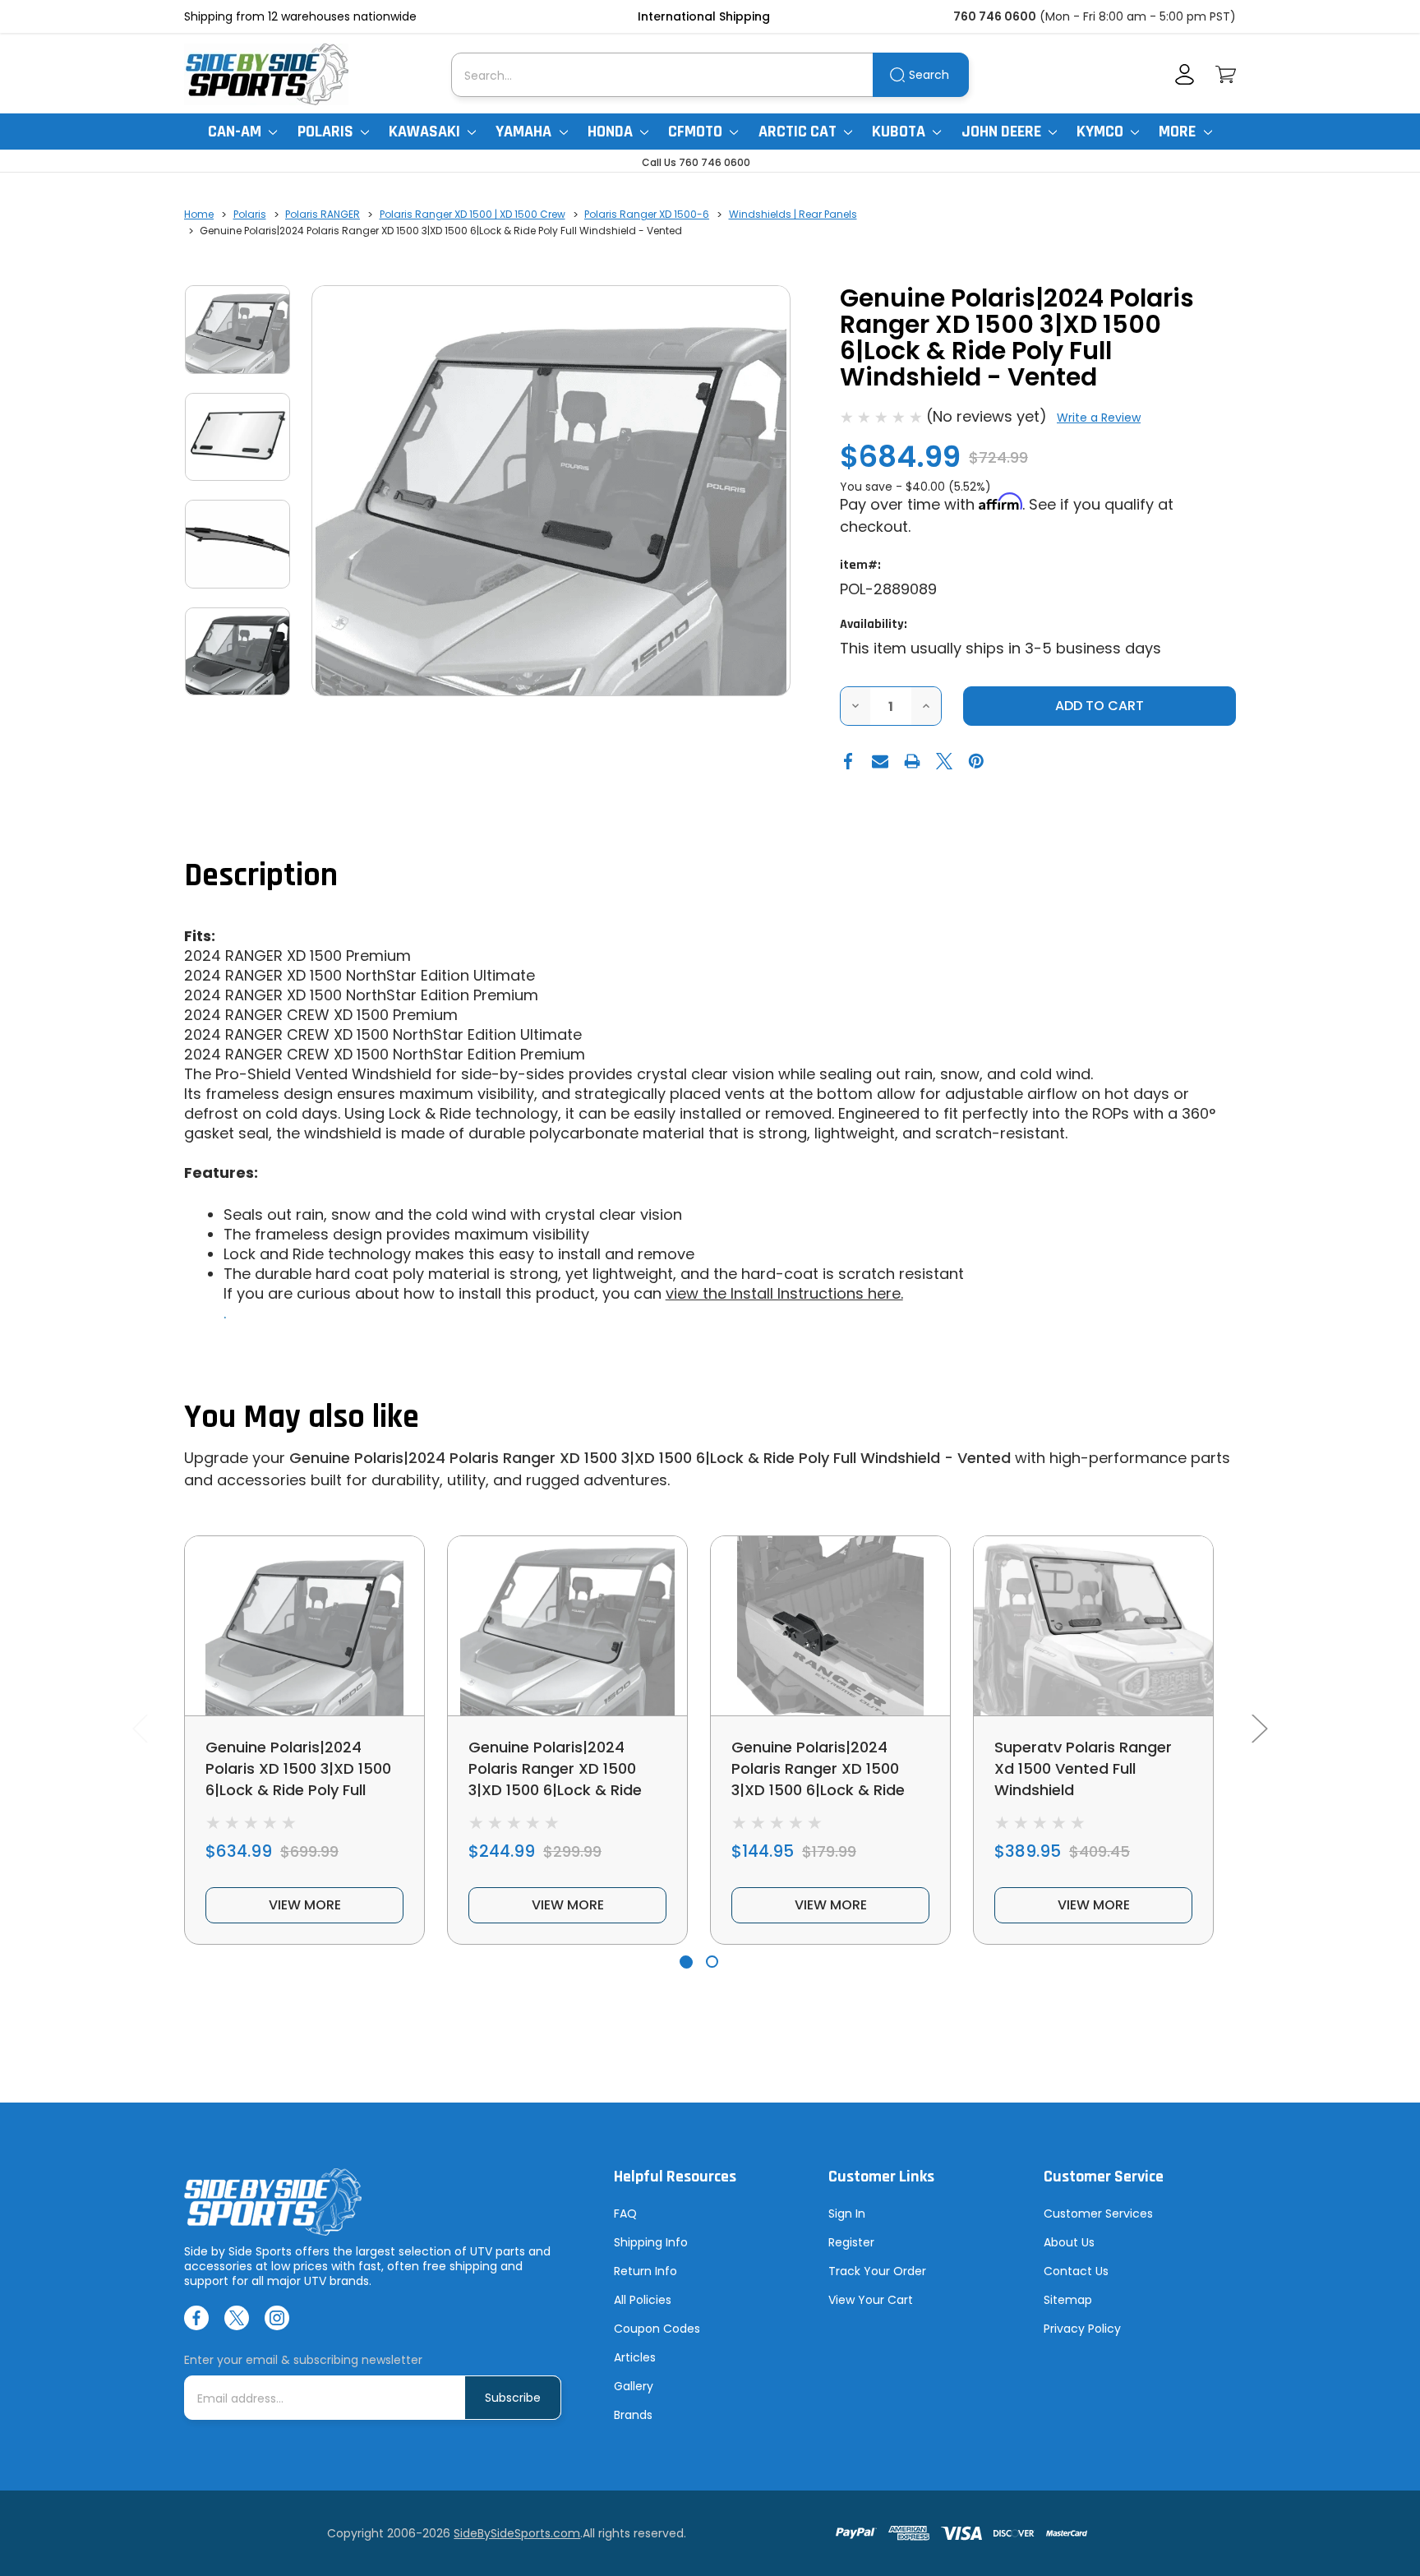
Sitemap (1068, 2300)
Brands (633, 2415)
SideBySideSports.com (517, 2533)
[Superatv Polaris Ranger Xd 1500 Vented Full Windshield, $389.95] (1093, 1626)
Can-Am (236, 132)
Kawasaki (426, 132)
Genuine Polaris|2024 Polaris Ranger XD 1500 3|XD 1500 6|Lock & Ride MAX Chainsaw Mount (818, 1779)
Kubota (900, 132)
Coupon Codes (657, 2329)
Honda (612, 132)
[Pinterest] (976, 761)
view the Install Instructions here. (784, 1293)
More (1179, 132)
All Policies (643, 2300)
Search (929, 75)
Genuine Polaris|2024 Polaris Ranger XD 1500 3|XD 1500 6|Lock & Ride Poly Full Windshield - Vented (650, 1458)
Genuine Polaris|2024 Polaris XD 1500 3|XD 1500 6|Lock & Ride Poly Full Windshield (298, 1779)
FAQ (625, 2214)
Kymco (1102, 132)
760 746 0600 (995, 16)
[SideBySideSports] (266, 74)
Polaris (327, 132)
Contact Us (1076, 2271)
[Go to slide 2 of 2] (712, 1962)
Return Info (645, 2271)
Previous (140, 1727)
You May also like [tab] (302, 1417)
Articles (635, 2357)
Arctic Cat (799, 132)
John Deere (1003, 132)
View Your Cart (871, 2300)
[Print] (912, 761)
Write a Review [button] (1099, 418)
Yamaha (525, 132)
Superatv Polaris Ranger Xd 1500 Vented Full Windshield (1083, 1768)
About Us (1069, 2242)
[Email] (880, 761)
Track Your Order (877, 2271)
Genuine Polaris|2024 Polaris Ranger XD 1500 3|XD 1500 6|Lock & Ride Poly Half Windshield (555, 1779)
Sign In (847, 2214)
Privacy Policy (1082, 2329)
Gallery (634, 2386)
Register (851, 2242)
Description (261, 876)
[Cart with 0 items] (1226, 74)
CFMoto (697, 132)
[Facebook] (848, 761)
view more (305, 1905)
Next (1259, 1727)
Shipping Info (651, 2242)
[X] (944, 761)
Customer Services (1098, 2214)
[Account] (1185, 74)
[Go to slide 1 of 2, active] (686, 1962)
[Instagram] (277, 2318)
